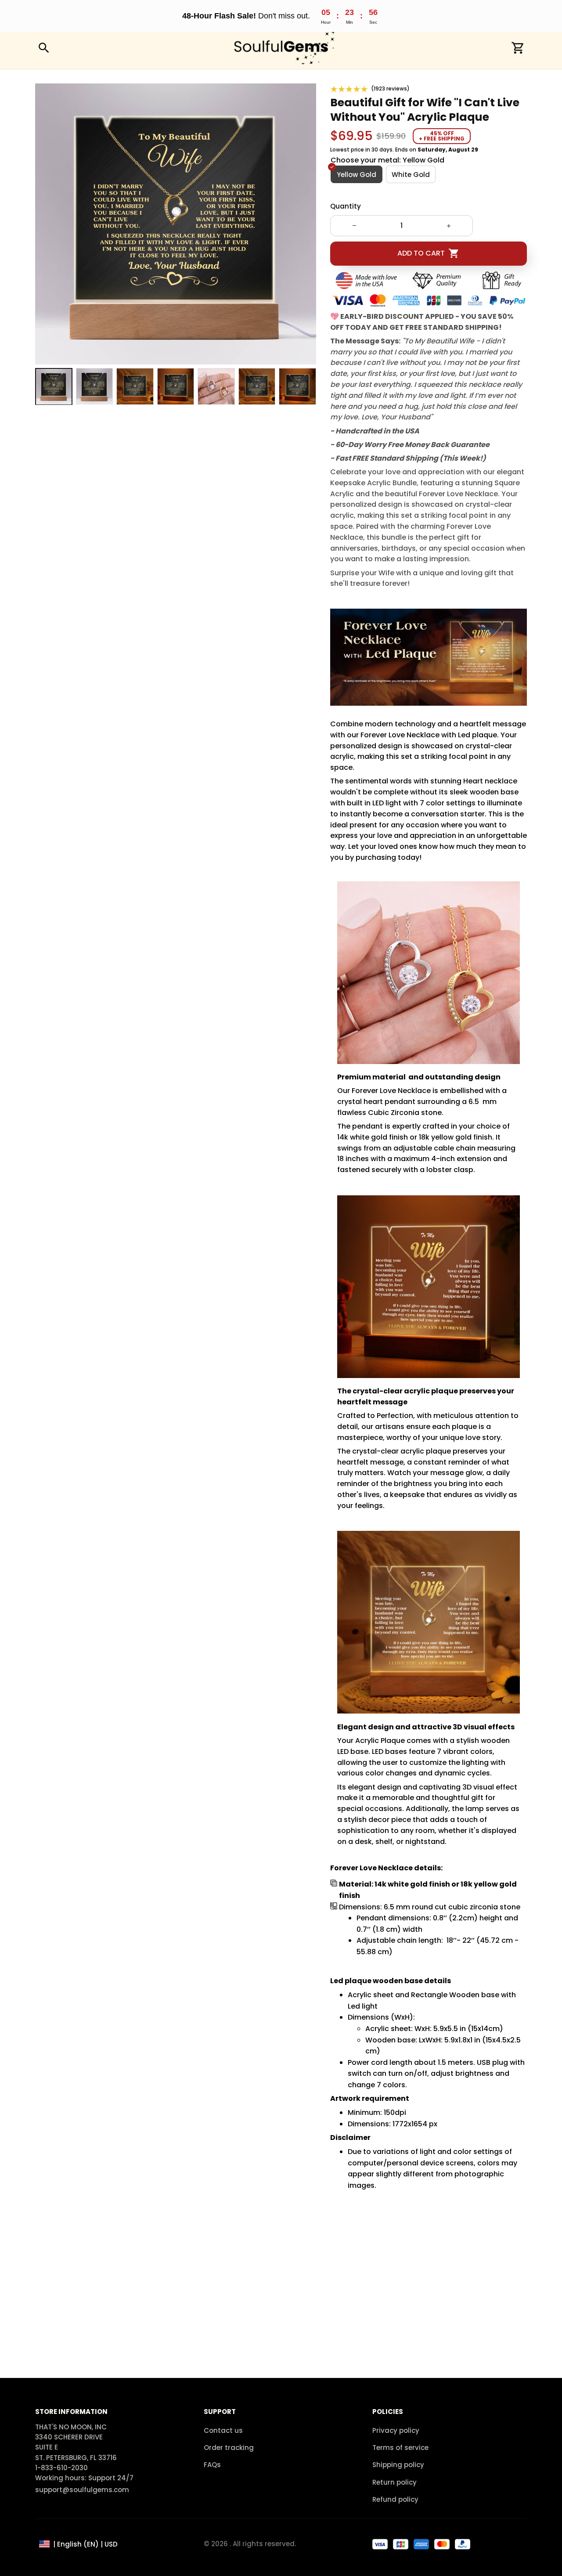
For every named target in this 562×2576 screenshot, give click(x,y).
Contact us (223, 2430)
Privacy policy (396, 2430)
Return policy (394, 2482)
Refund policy (395, 2499)
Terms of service (400, 2448)
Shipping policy (398, 2465)
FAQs (212, 2465)
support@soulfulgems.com (82, 2490)
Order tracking (229, 2448)
